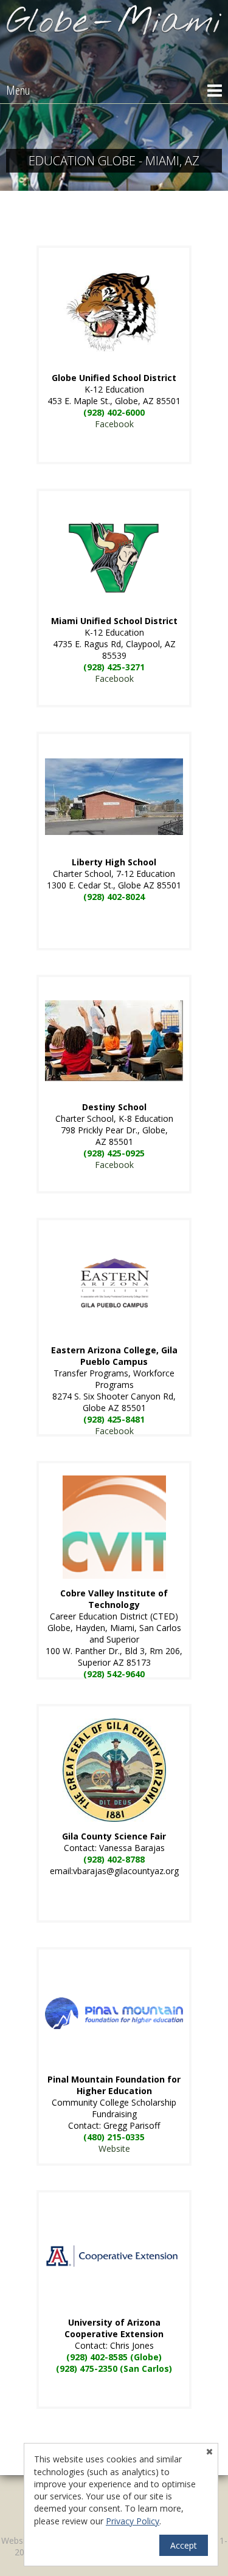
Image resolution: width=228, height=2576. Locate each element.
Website (114, 2148)
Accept (184, 2545)
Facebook (114, 424)
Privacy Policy (133, 2521)
